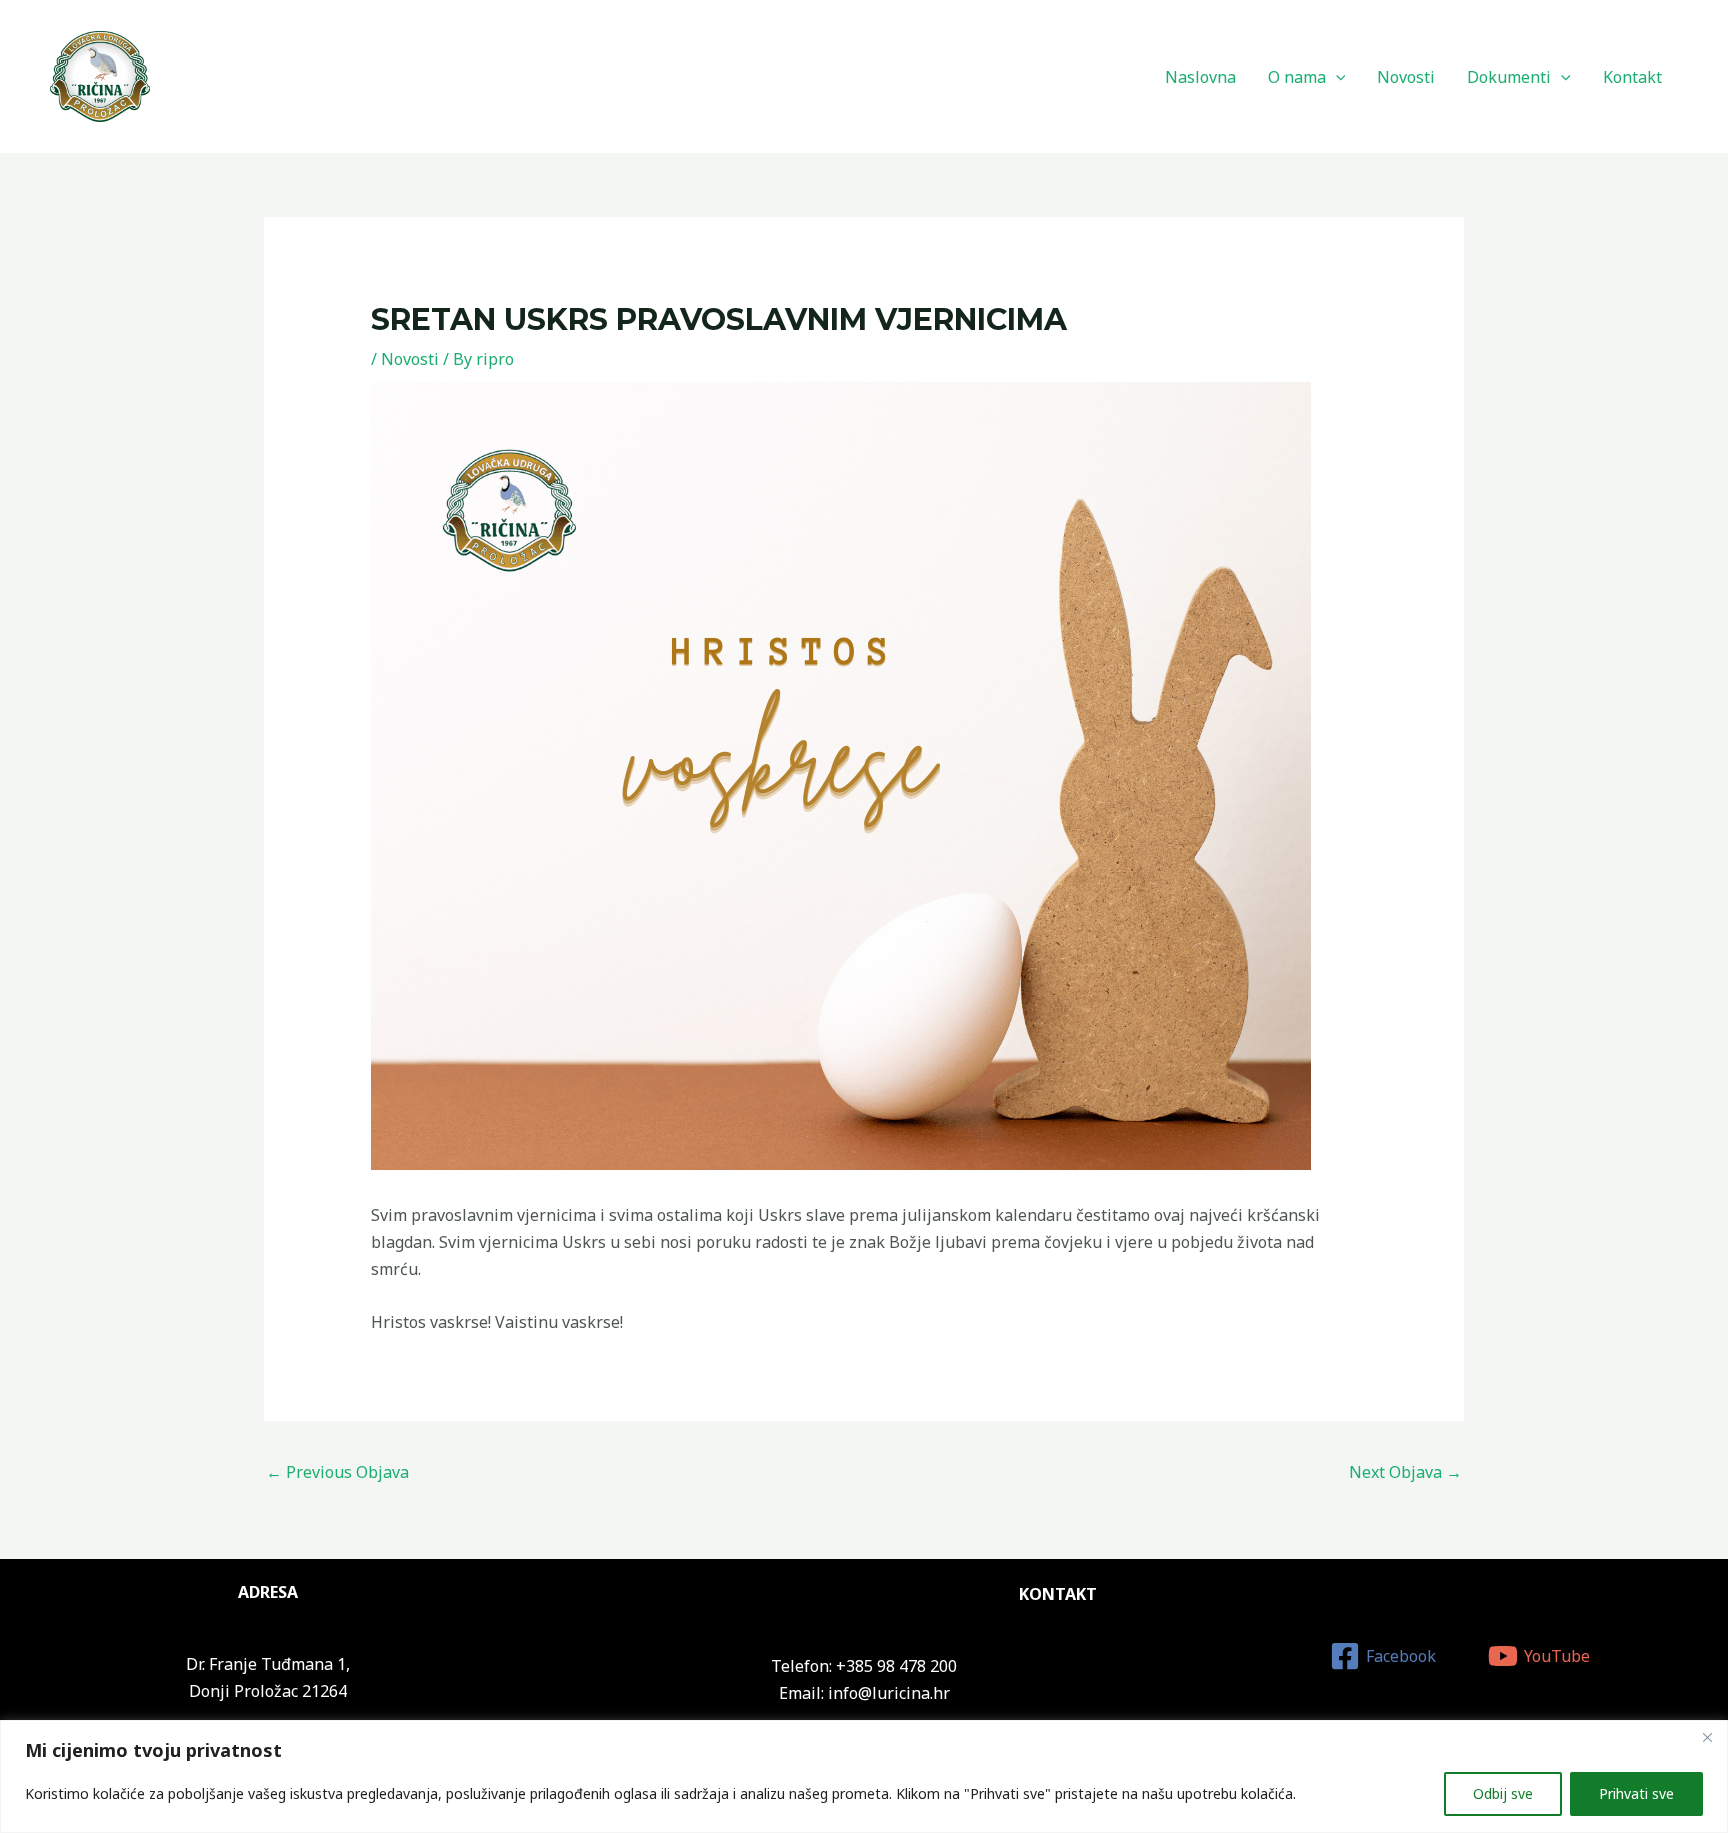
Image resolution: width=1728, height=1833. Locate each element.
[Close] (1707, 1737)
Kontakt (1632, 77)
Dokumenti (1509, 77)
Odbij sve (1503, 1793)
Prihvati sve (1636, 1793)
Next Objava (1405, 1472)
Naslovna (1200, 77)
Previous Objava (337, 1472)
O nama (1297, 77)
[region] (864, 1776)
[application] (1336, 77)
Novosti (1406, 77)
